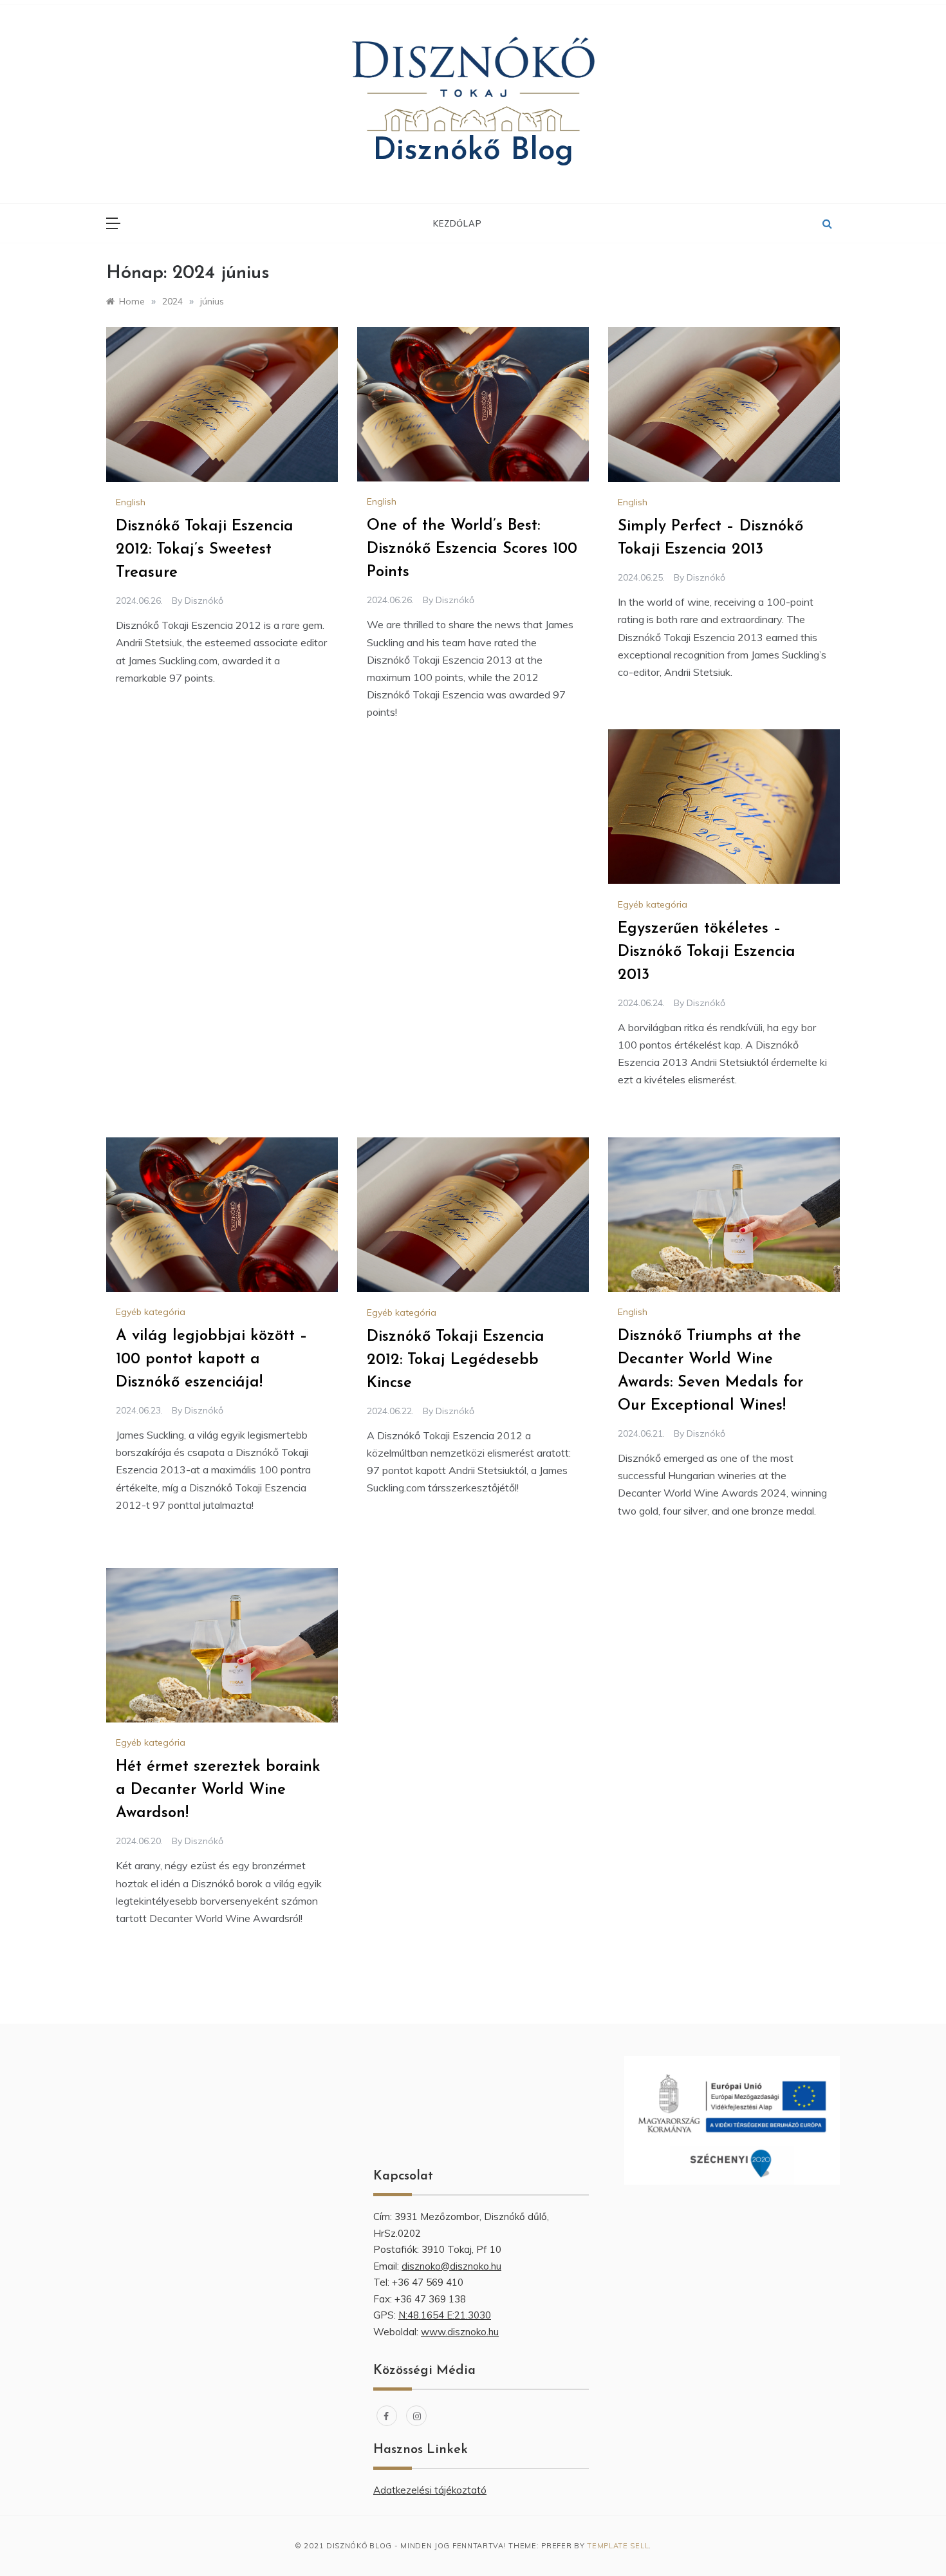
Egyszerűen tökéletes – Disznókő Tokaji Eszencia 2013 (707, 952)
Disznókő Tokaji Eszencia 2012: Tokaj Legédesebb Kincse (456, 1360)
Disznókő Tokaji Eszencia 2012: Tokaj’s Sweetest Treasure (205, 550)
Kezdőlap (457, 223)
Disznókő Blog (473, 151)
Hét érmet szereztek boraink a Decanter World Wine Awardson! (218, 1790)
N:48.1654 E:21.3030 (445, 2315)
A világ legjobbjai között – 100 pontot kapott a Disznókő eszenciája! (212, 1359)
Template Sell (618, 2546)
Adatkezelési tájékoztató (430, 2490)
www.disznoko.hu (460, 2332)
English (131, 502)
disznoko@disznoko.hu (451, 2266)
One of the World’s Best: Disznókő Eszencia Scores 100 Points (472, 549)
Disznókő (204, 601)
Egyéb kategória (653, 904)
